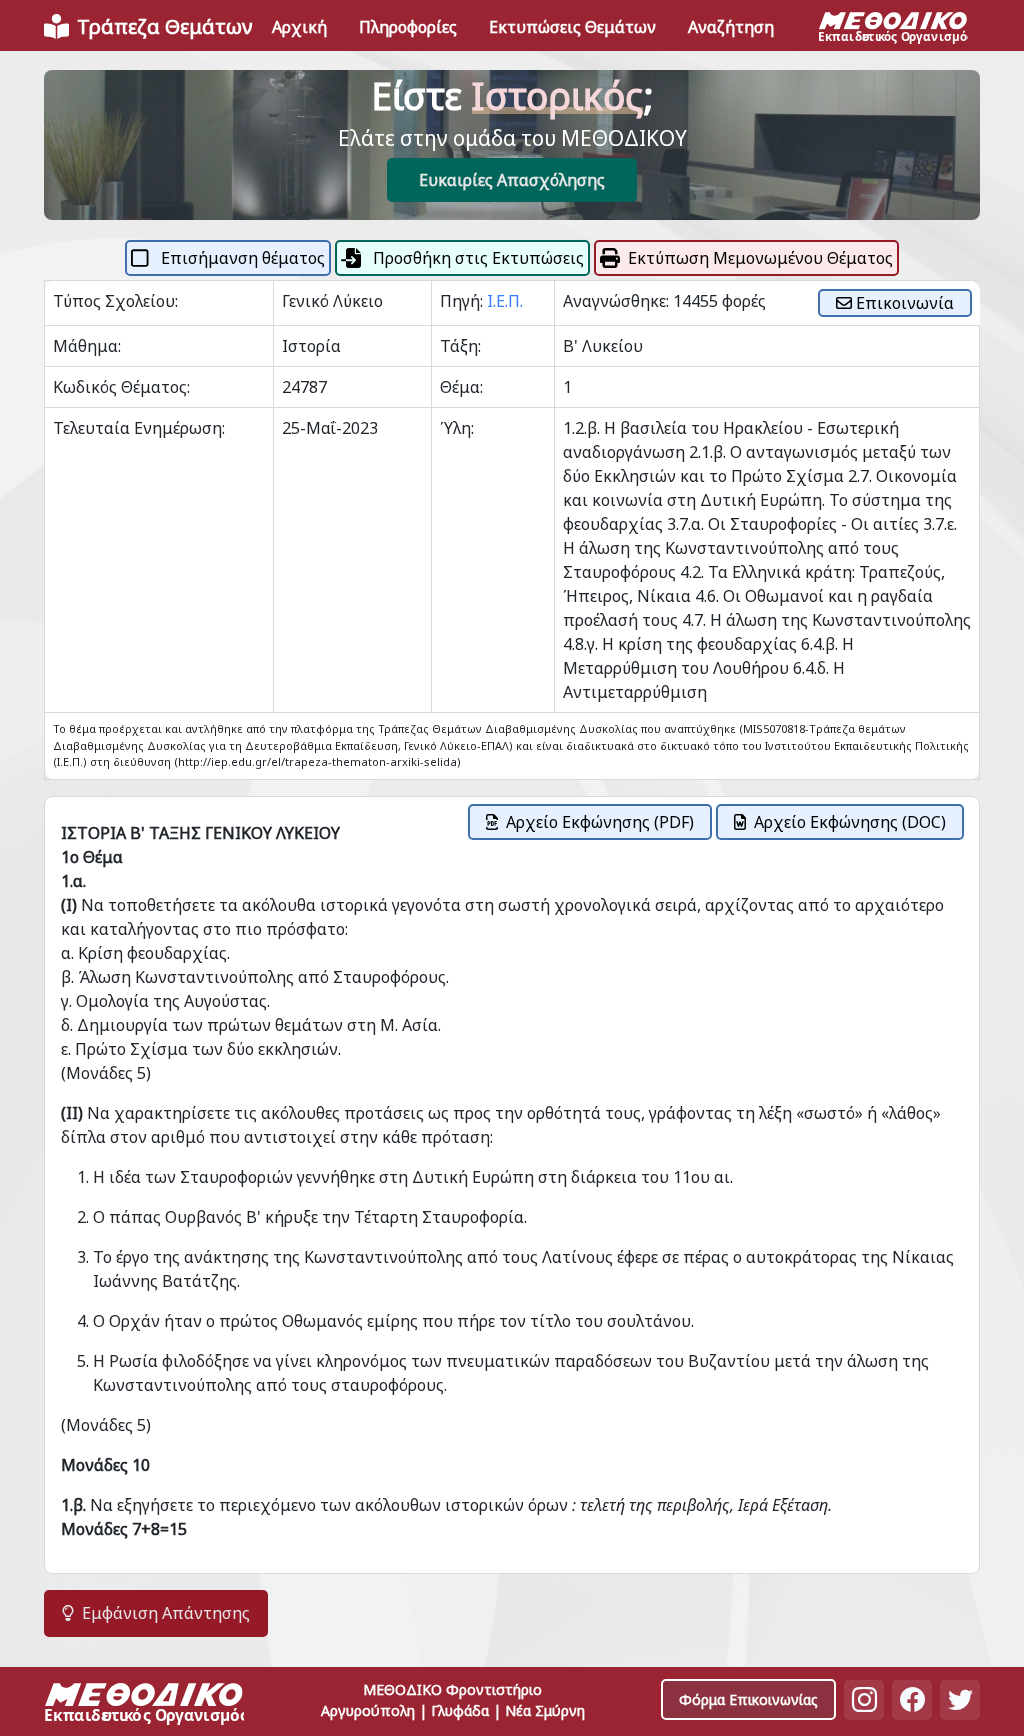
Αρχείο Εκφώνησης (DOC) (850, 822)
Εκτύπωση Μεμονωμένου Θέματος (760, 258)
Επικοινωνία (903, 303)
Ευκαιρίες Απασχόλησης (512, 180)
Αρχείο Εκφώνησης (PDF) (600, 822)
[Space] (144, 1705)
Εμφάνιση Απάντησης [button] (166, 1613)
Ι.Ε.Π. (505, 301)
